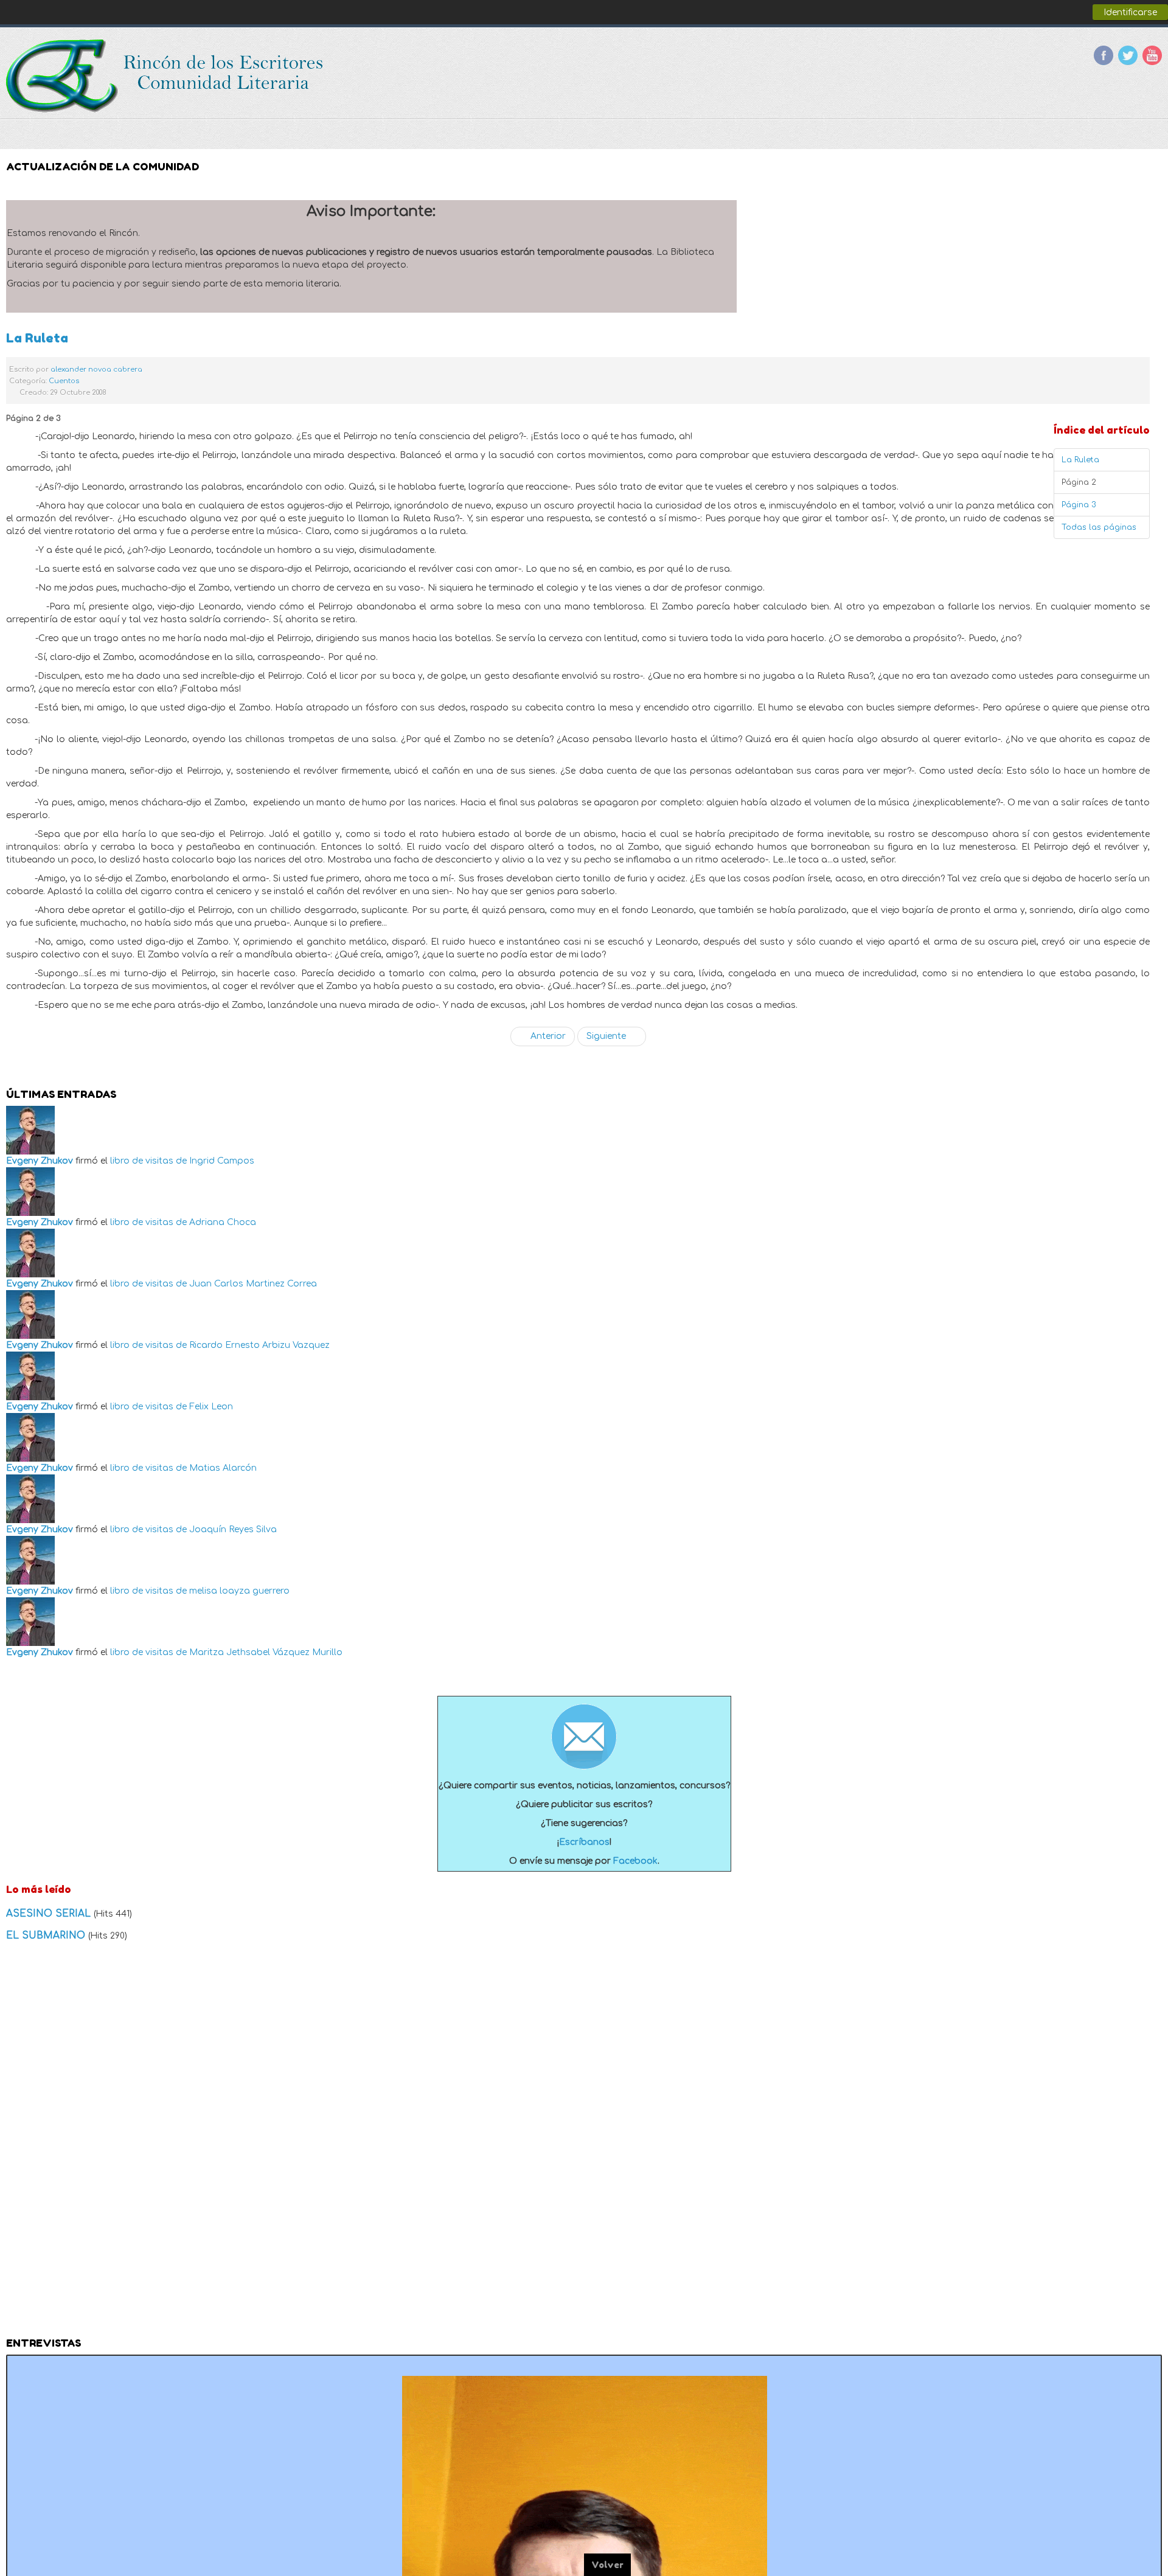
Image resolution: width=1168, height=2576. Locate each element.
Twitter (1128, 55)
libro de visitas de (148, 1161)
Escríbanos (584, 1842)
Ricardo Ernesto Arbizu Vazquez (259, 1345)
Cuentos (64, 381)
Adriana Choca (223, 1222)
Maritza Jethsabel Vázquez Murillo (266, 1652)
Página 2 (1079, 482)
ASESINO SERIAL (50, 1914)
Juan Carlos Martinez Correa (253, 1284)
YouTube (1152, 55)
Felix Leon (211, 1407)
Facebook (1104, 55)
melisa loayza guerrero (239, 1591)
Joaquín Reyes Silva (233, 1529)
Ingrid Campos (222, 1161)
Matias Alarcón (223, 1468)
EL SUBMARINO (47, 1935)
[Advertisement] (584, 2143)
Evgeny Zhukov (40, 1161)
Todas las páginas (1099, 527)
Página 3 (1079, 505)
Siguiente (607, 1036)
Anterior (547, 1036)
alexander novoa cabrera (96, 370)
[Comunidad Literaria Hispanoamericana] (166, 76)
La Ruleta (37, 338)
